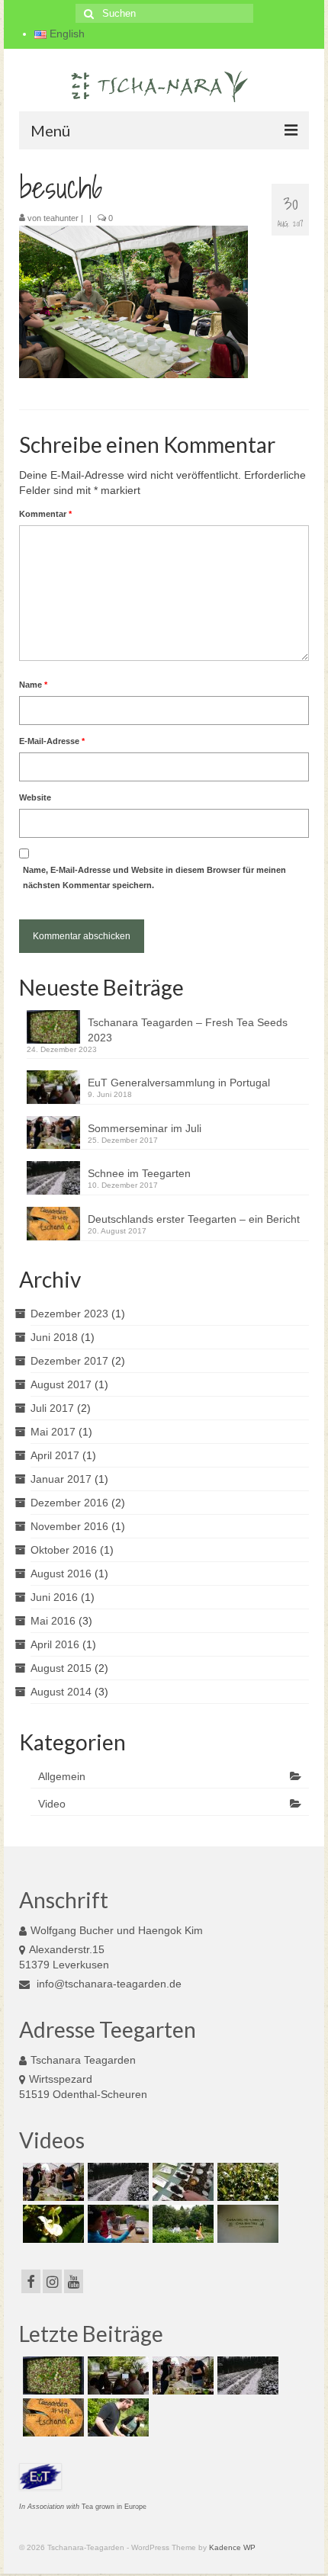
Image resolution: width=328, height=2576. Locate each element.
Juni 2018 (54, 1337)
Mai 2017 (53, 1432)
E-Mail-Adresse (52, 741)
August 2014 (61, 1692)
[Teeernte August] (181, 2224)
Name (33, 685)
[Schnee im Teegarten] (116, 2182)
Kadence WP (232, 2547)
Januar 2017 (61, 1479)
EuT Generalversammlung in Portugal (179, 1083)
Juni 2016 (54, 1597)
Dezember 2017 (69, 1361)
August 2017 (61, 1384)
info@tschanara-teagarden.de (108, 1984)
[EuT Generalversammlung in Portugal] (116, 2376)
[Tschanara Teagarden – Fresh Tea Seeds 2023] (51, 2376)
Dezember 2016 (69, 1503)
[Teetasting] (116, 2224)
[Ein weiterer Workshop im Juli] (116, 2417)
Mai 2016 (53, 1621)
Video (52, 1804)
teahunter (61, 218)
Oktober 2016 (64, 1550)
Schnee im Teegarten (139, 1173)
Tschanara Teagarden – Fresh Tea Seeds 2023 (188, 1030)
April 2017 (55, 1455)
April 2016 (55, 1644)
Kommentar (45, 514)
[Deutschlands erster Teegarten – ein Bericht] (51, 2417)
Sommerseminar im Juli (145, 1128)
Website (35, 797)
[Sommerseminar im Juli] (51, 2182)
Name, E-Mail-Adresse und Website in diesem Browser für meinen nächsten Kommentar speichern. (154, 877)
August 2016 (61, 1574)
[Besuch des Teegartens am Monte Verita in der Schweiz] (246, 2224)
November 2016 (69, 1526)
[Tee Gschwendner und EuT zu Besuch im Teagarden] (181, 2182)
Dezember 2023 (69, 1314)
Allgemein (62, 1776)
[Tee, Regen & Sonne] (246, 2182)
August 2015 (61, 1668)
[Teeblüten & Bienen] (51, 2224)
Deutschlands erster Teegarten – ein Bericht (194, 1219)
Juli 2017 (52, 1408)
